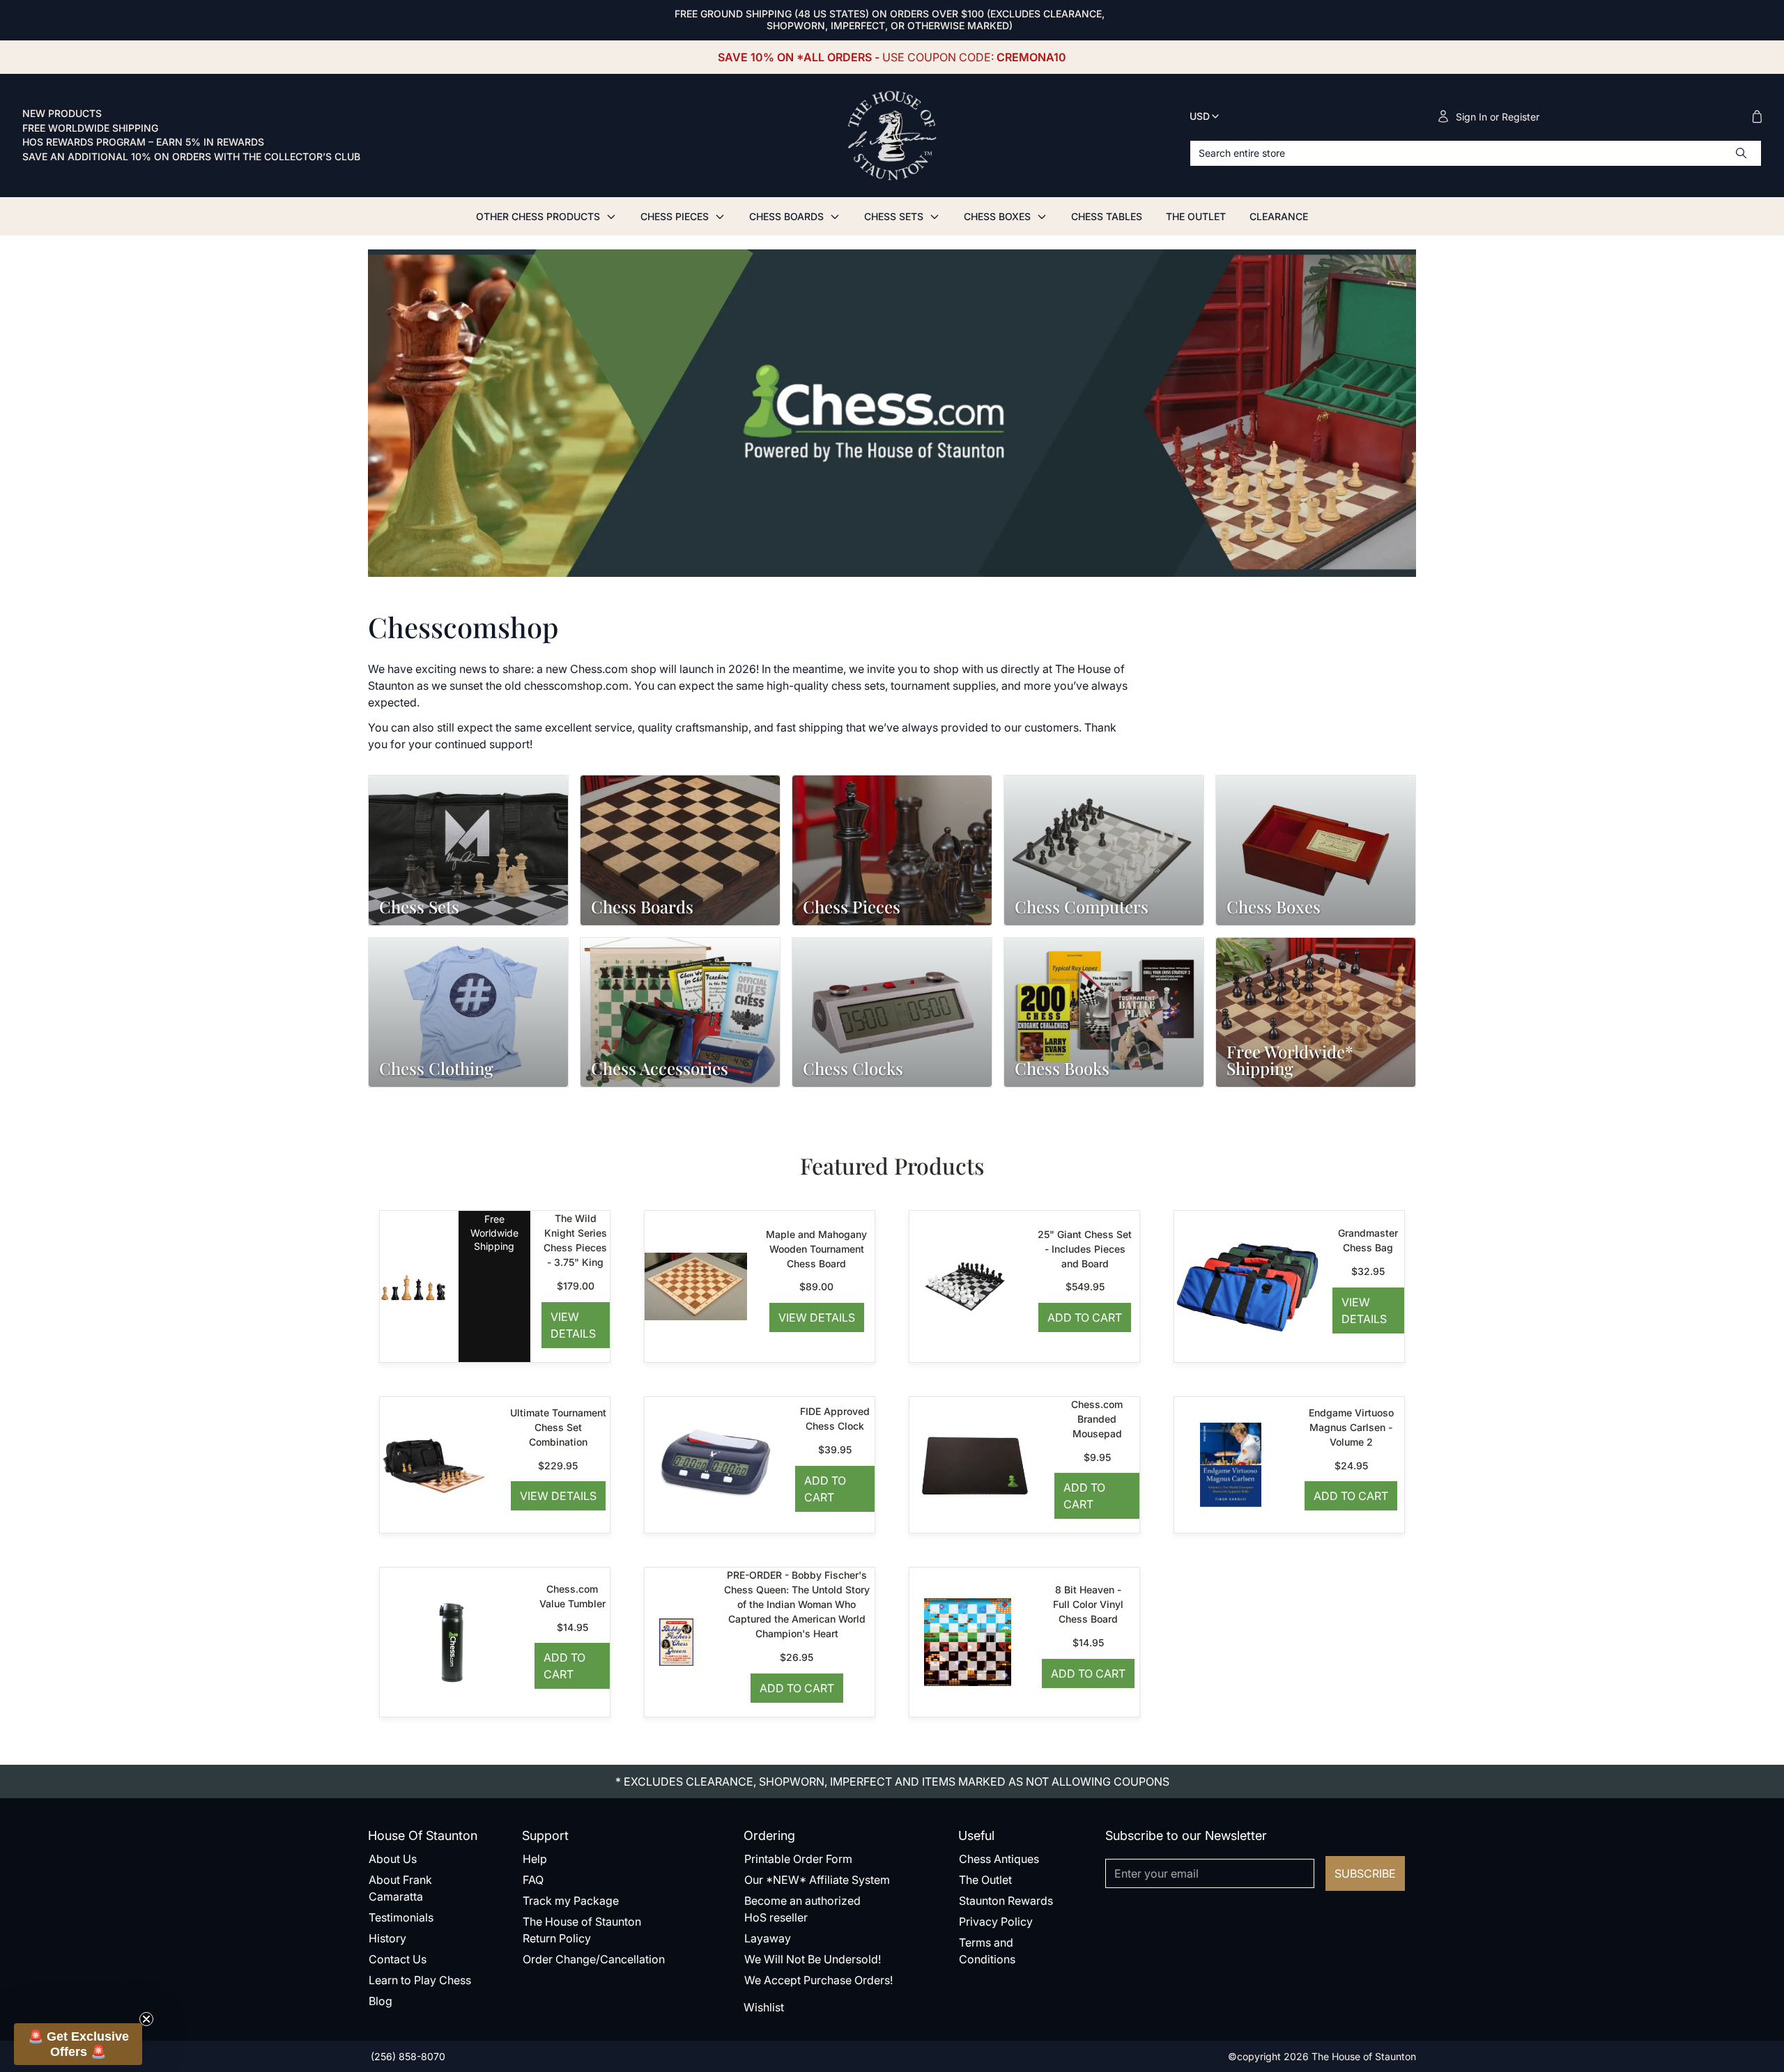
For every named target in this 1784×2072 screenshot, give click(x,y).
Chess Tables (1107, 216)
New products (62, 114)
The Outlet (1196, 216)
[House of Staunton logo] (892, 136)
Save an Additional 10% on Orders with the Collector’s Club (191, 157)
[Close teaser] (146, 2019)
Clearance (1279, 216)
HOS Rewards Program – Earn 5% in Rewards (143, 142)
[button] (78, 2044)
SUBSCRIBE (1365, 1873)
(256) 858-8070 (407, 2056)
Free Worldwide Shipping (90, 128)
